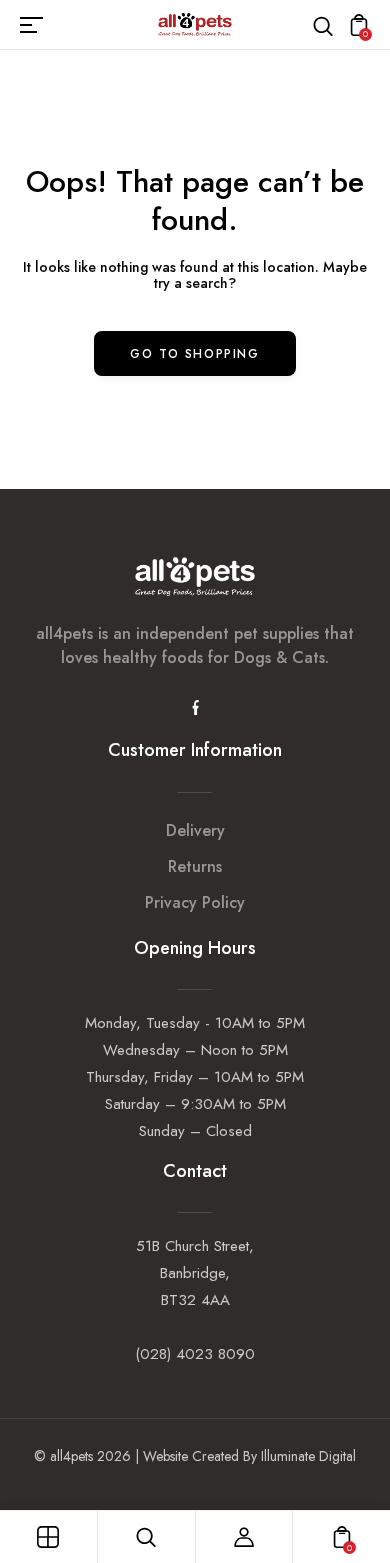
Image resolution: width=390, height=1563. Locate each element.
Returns (195, 866)
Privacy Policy (195, 902)
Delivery (195, 830)
